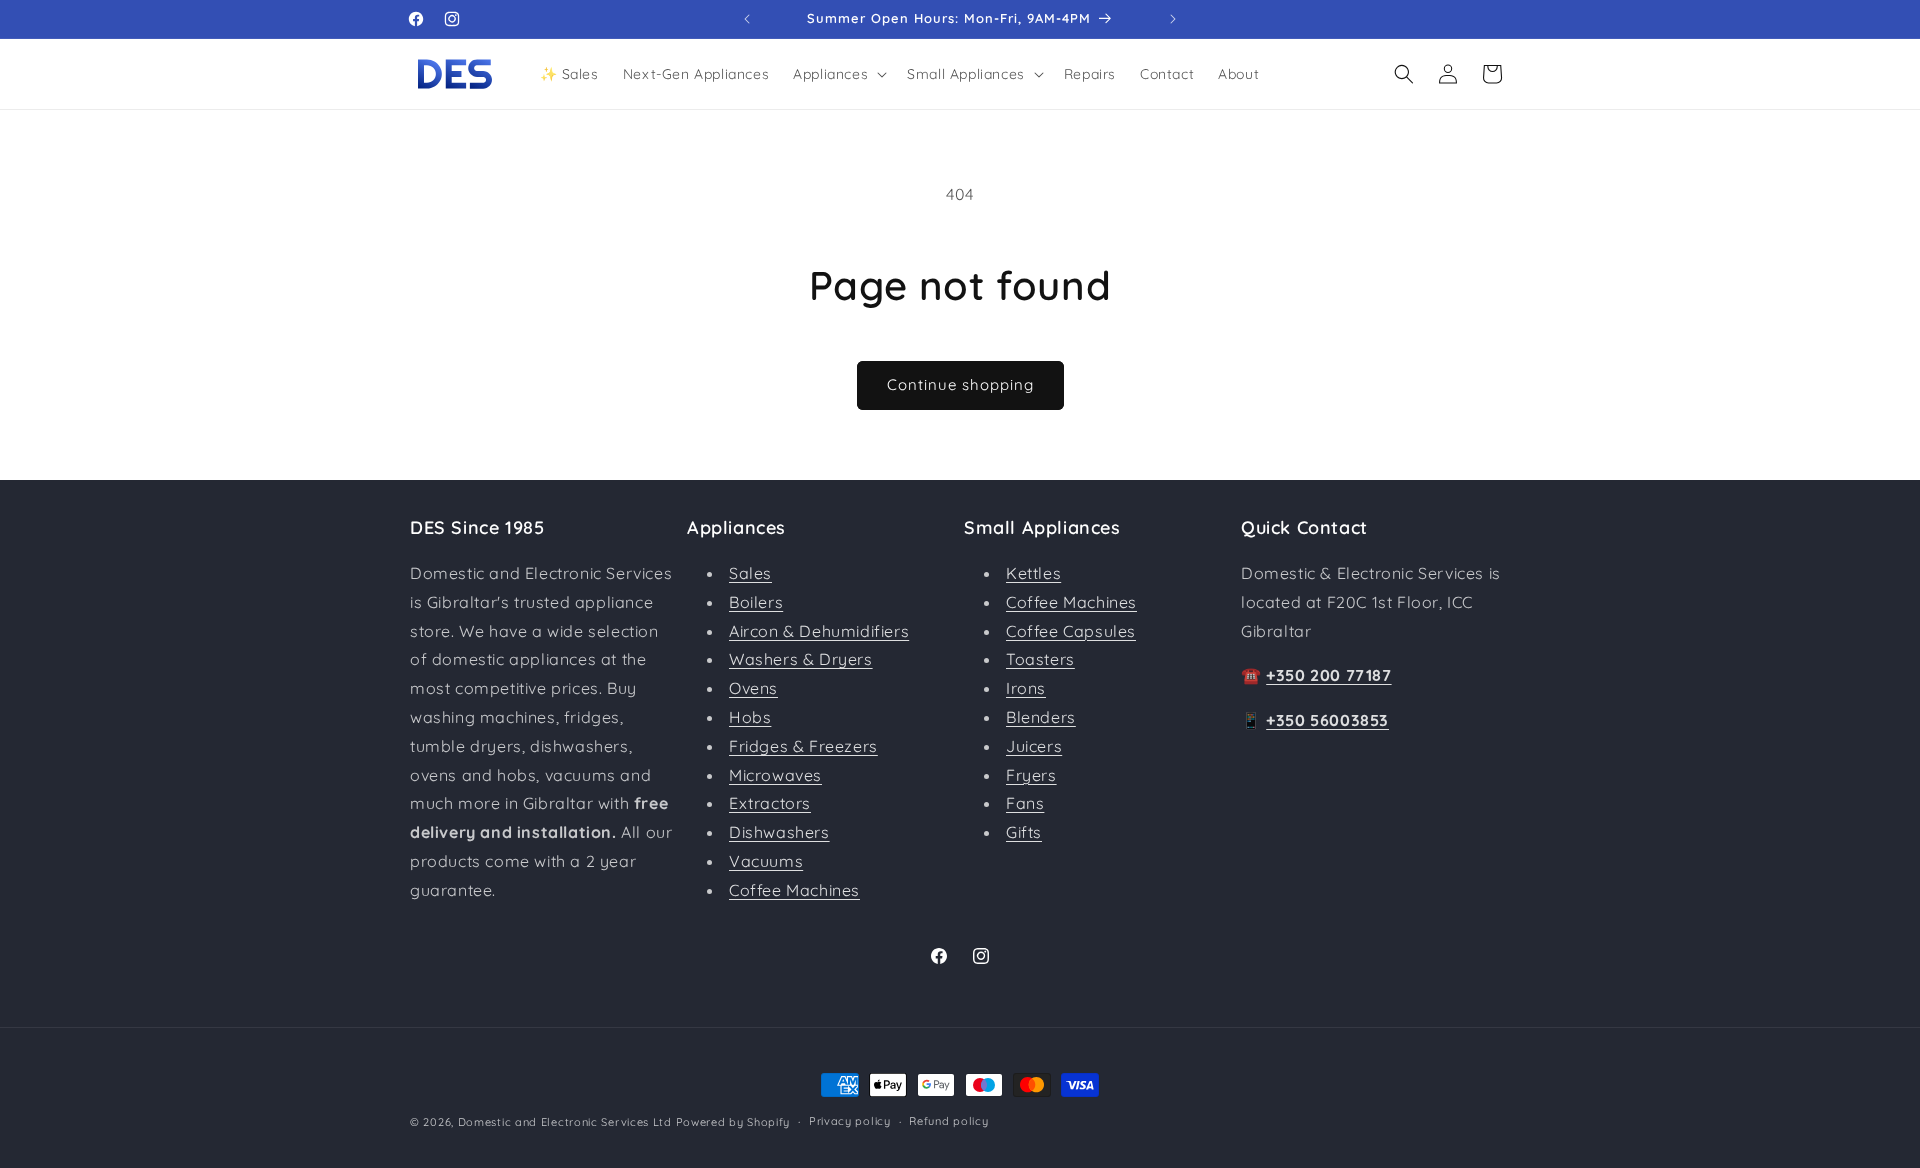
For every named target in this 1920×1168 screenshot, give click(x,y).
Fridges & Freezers (803, 746)
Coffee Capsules (1071, 631)
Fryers (1031, 775)
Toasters (1040, 659)
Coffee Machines (794, 890)
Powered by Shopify (733, 1122)
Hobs (750, 717)
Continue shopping (960, 384)
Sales (750, 573)
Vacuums (766, 861)
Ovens (753, 688)
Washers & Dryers (801, 659)
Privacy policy (850, 1121)
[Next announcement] (1173, 19)
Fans (1025, 803)
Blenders (1041, 717)
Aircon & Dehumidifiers (819, 631)
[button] (838, 74)
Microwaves (775, 775)
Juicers (1034, 746)
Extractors (770, 803)
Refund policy (948, 1121)
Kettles (1033, 573)
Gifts (1024, 832)
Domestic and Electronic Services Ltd (565, 1122)
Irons (1026, 688)
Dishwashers (779, 832)
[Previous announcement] (747, 19)
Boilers (756, 602)
